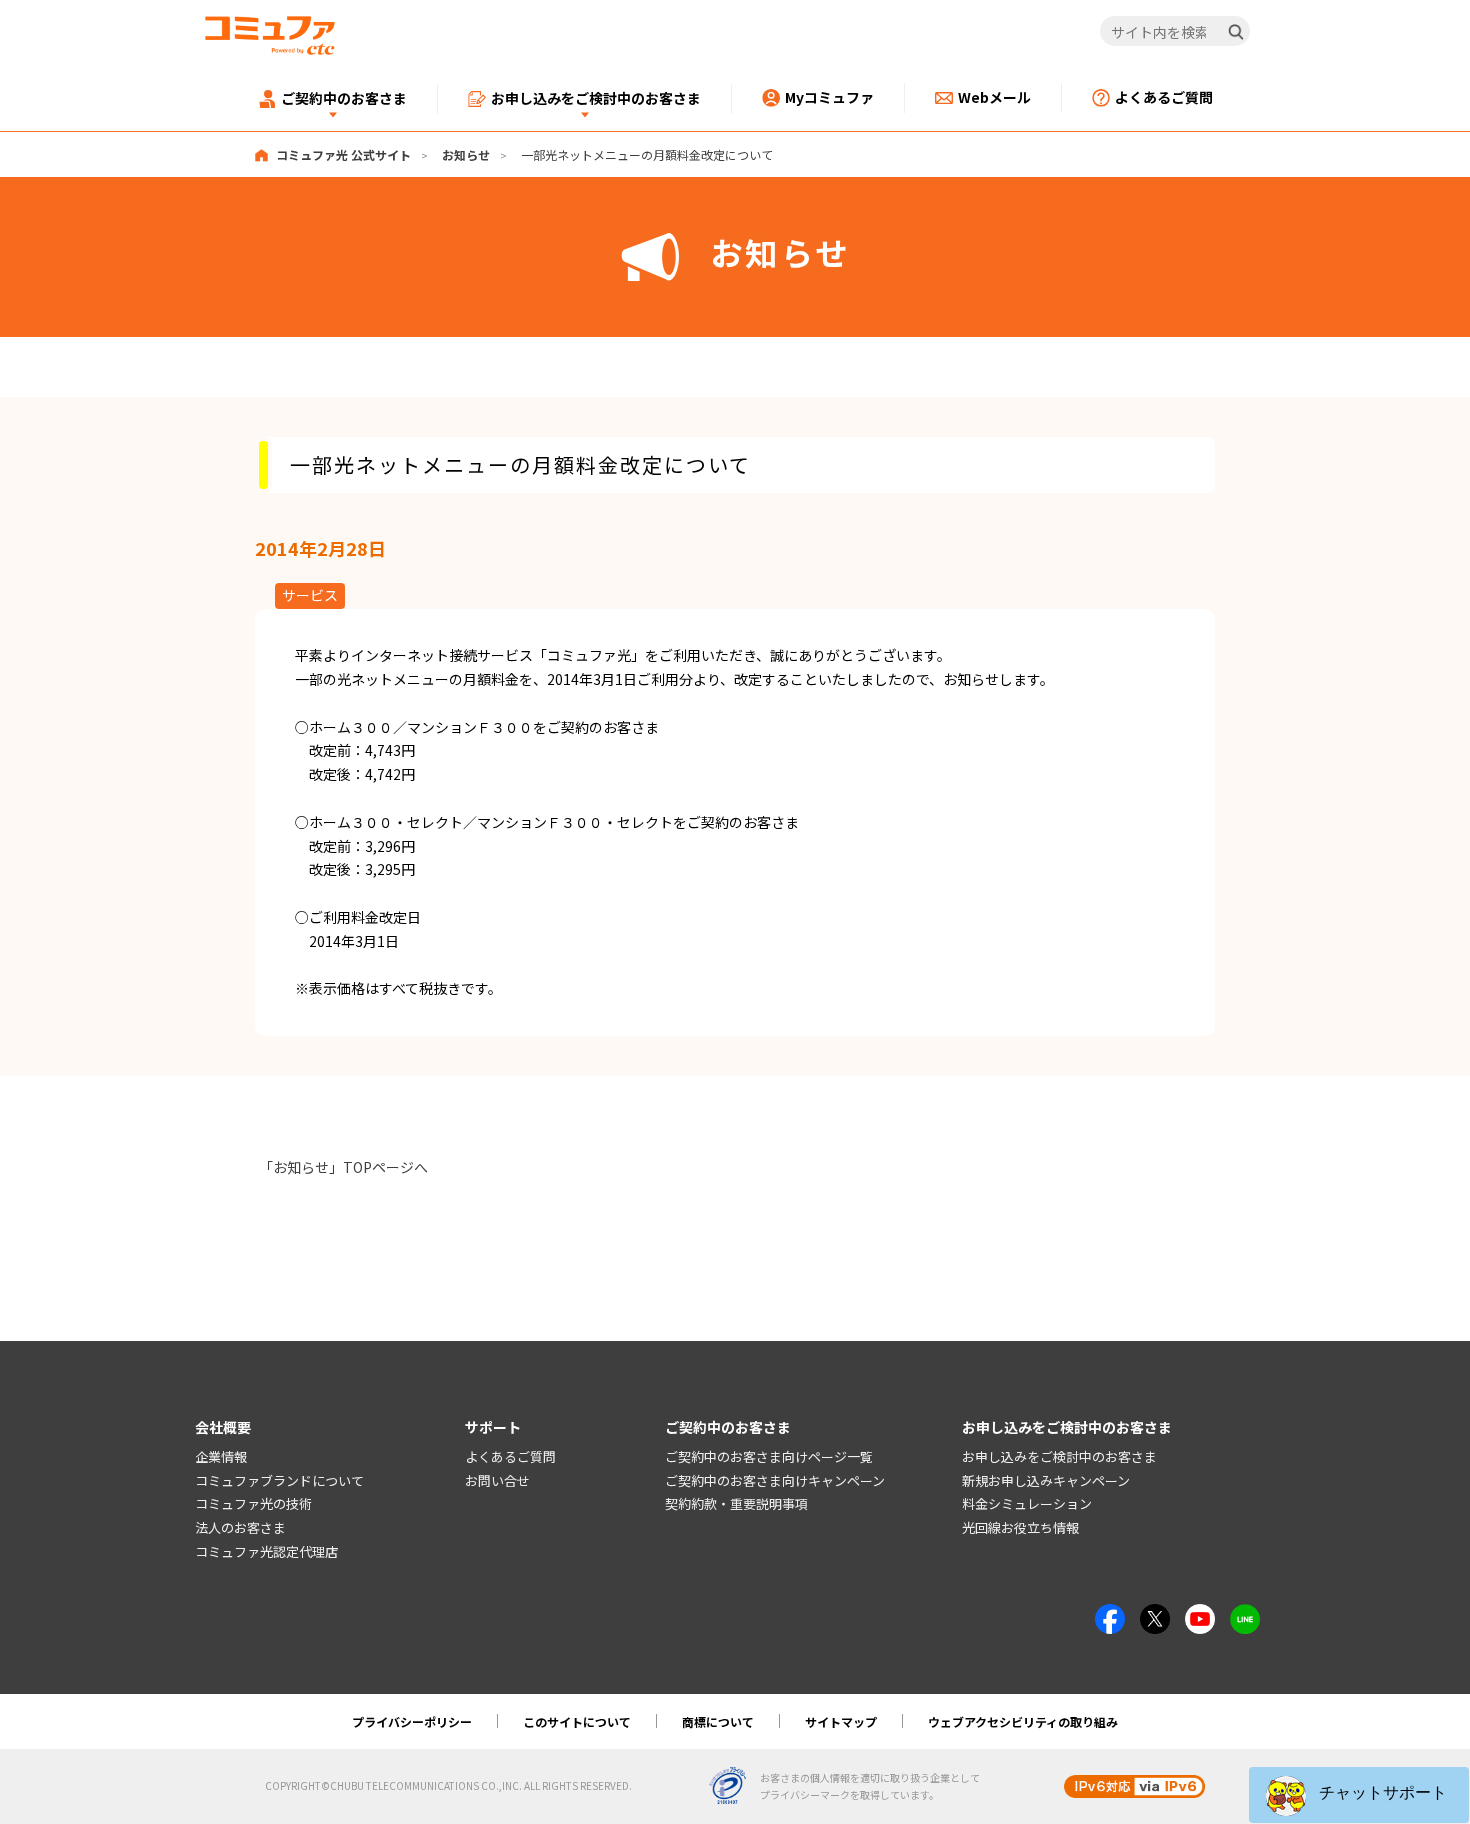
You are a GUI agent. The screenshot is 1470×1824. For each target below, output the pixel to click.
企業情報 (221, 1456)
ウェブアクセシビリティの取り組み (1023, 1721)
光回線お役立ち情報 (1020, 1527)
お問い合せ (497, 1480)
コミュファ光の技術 (253, 1503)
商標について (718, 1721)
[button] (1359, 1795)
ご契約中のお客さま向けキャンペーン (775, 1480)
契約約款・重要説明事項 (736, 1503)
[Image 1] (1110, 1615)
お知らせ (466, 154)
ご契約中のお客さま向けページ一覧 (769, 1456)
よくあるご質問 (510, 1456)
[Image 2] (1155, 1615)
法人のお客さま (240, 1527)
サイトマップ (841, 1721)
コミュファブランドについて (279, 1480)
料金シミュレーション (1027, 1503)
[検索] (1236, 32)
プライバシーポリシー (412, 1721)
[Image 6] (1245, 1615)
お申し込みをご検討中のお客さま (1059, 1456)
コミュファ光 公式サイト (343, 154)
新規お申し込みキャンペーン (1046, 1480)
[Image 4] (1200, 1615)
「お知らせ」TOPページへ (343, 1167)
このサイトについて (577, 1721)
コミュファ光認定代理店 (266, 1551)
